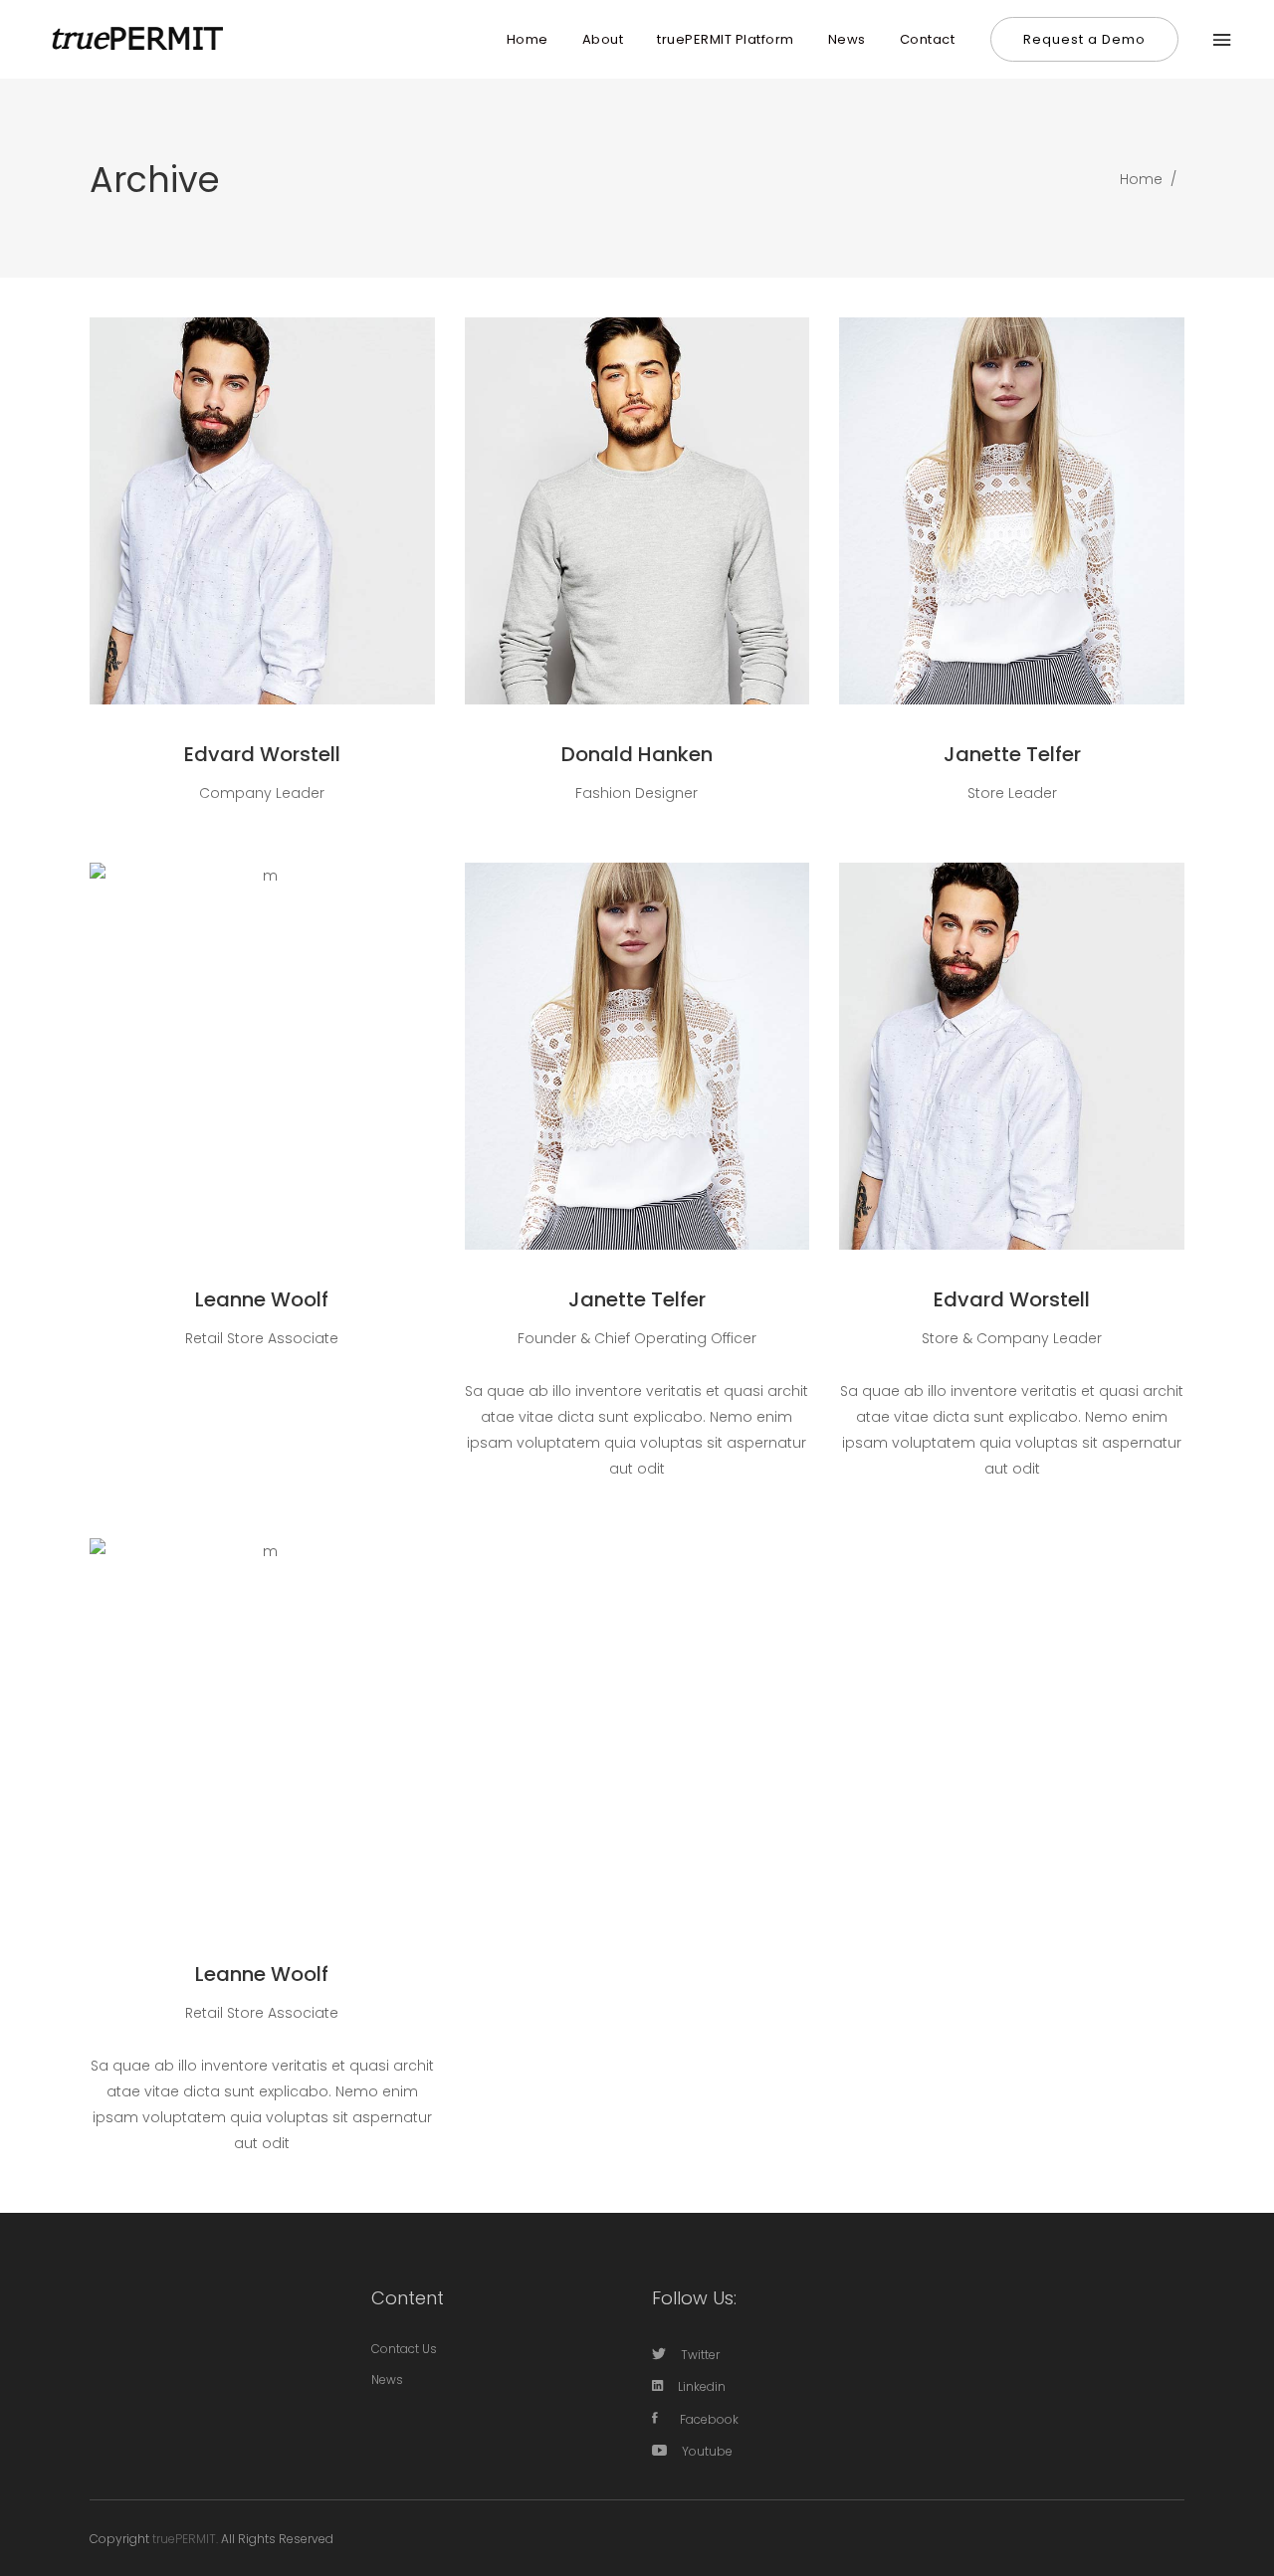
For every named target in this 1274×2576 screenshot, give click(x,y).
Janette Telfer (1012, 754)
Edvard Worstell (262, 754)
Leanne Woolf (262, 1299)
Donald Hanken (637, 754)
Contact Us (404, 2349)
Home (1141, 179)
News (387, 2379)
